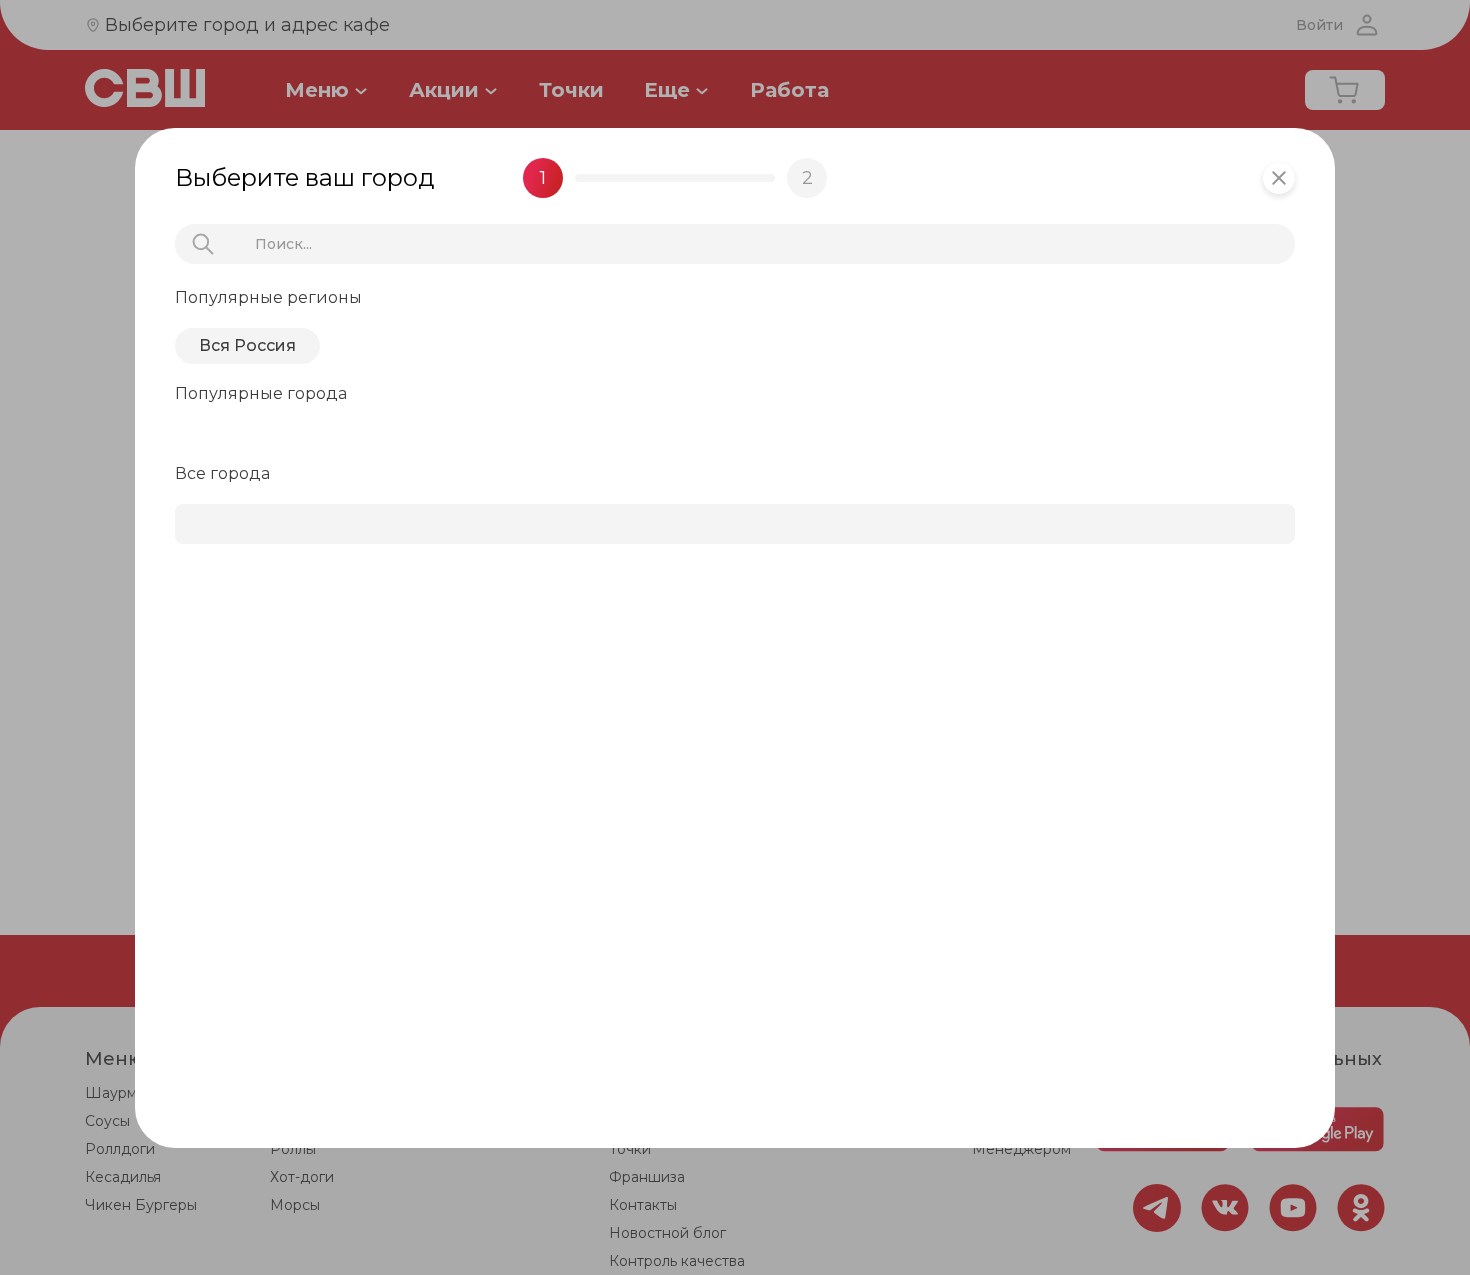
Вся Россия (247, 345)
